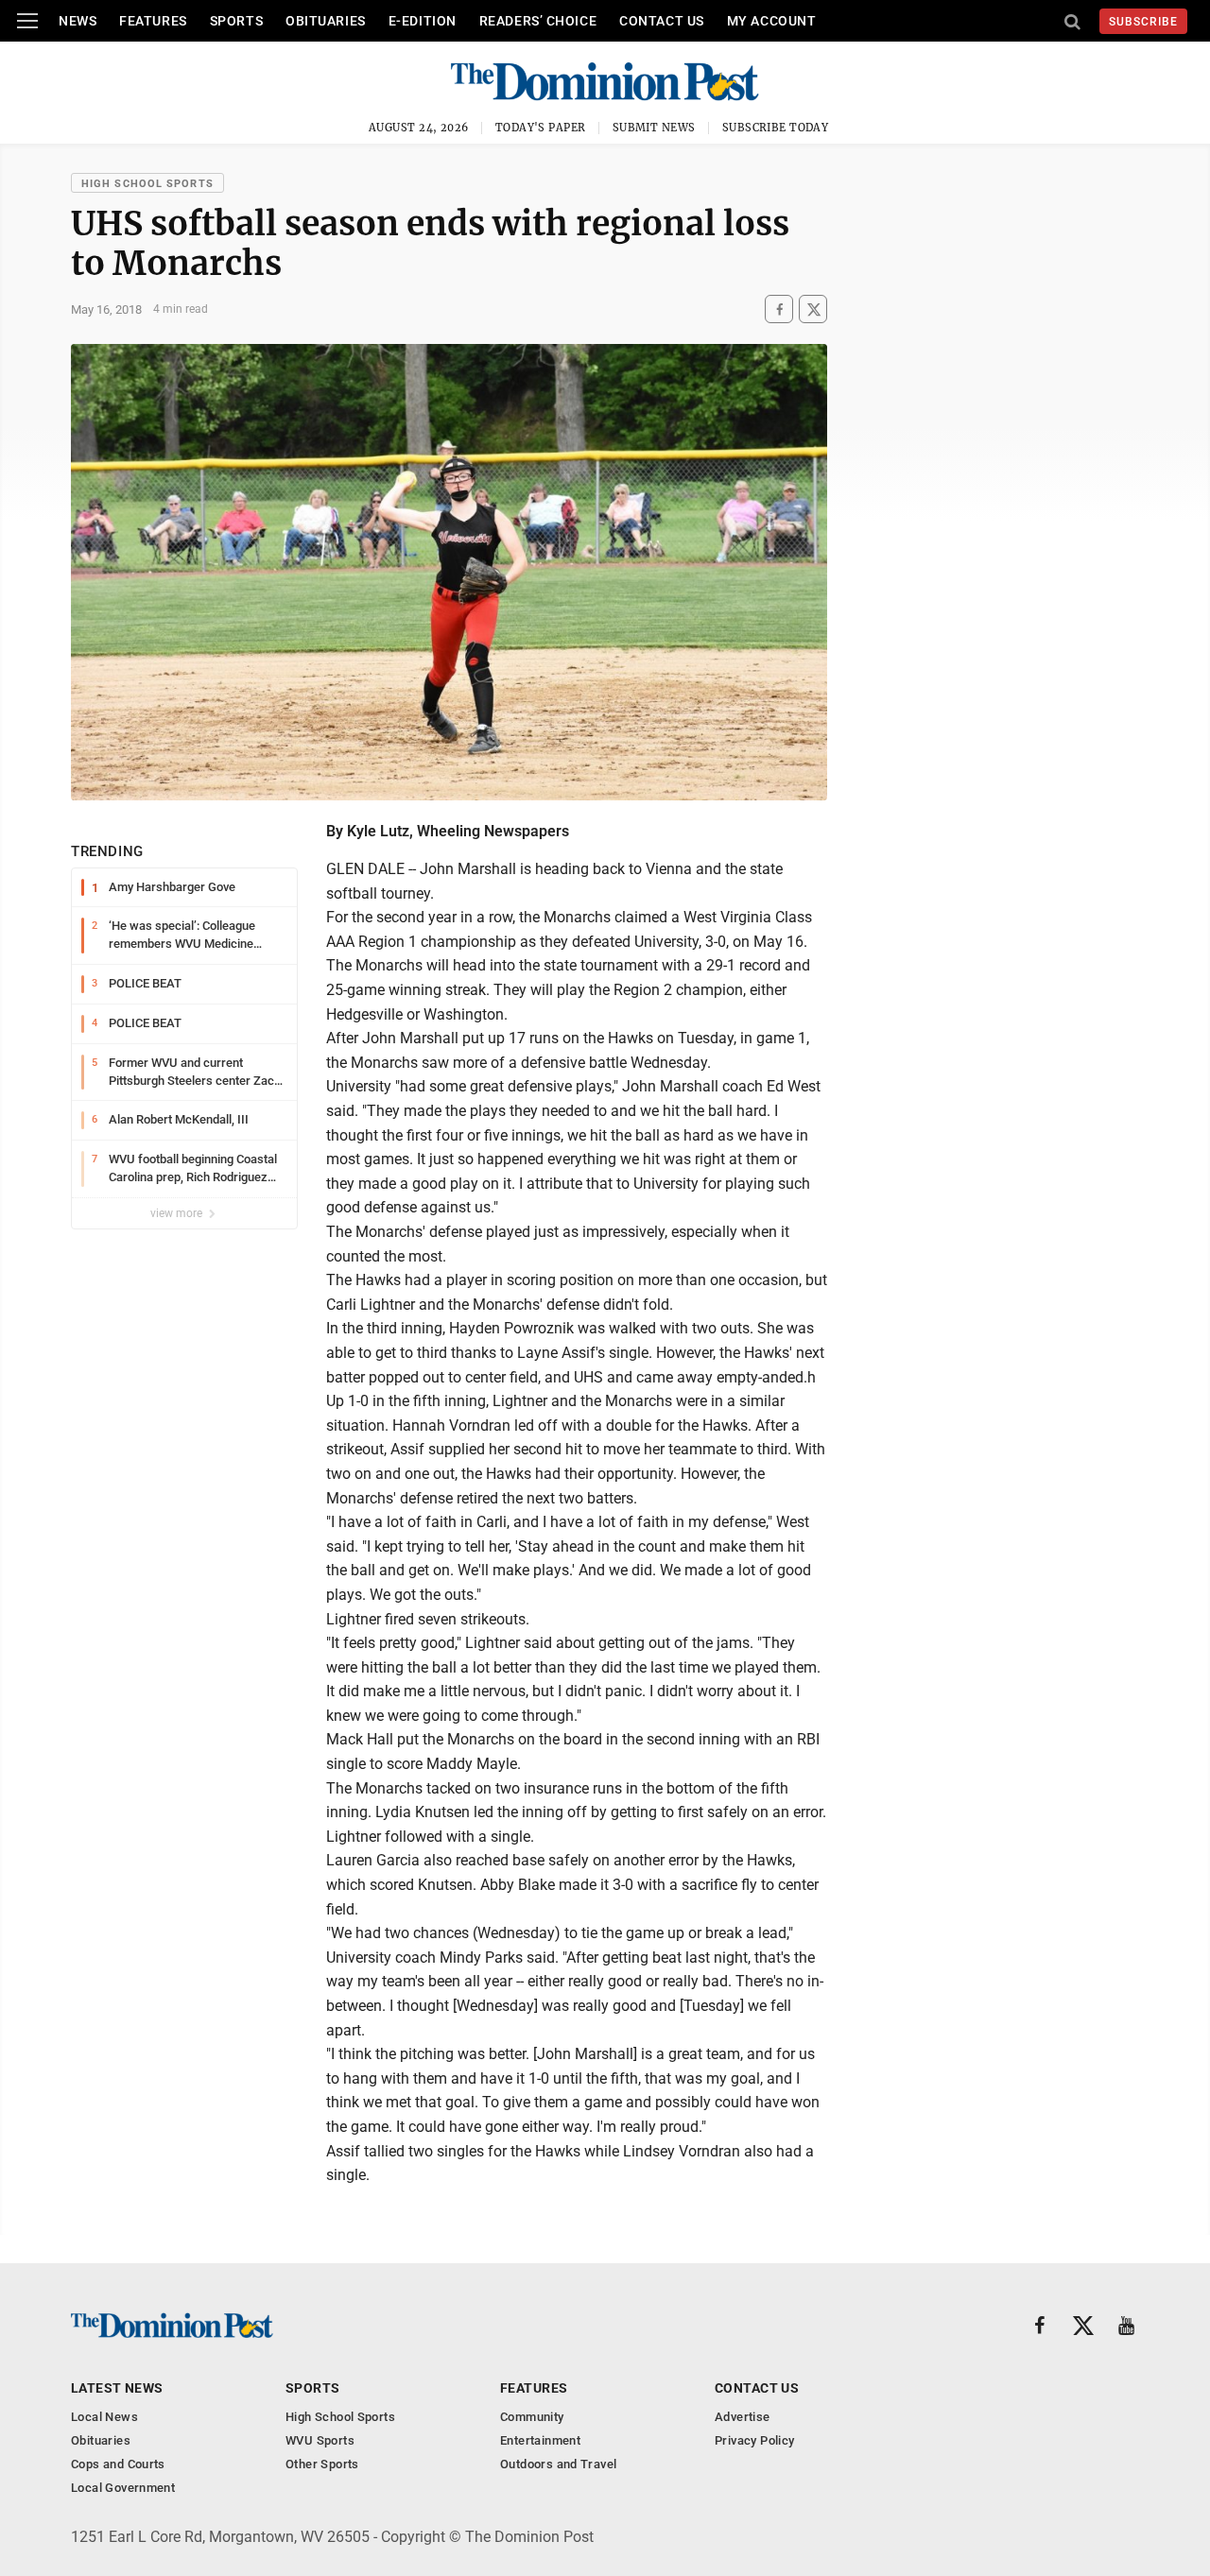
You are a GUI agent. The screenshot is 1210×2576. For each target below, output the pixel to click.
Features (153, 21)
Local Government (123, 2488)
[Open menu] (27, 21)
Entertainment (540, 2440)
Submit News (654, 128)
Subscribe (1143, 22)
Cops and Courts (118, 2464)
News (78, 21)
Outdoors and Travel (558, 2464)
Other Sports (322, 2464)
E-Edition (423, 21)
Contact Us (662, 21)
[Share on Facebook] (779, 309)
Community (532, 2417)
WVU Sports (320, 2440)
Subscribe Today (776, 128)
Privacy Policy (754, 2440)
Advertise (743, 2417)
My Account (772, 21)
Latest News (117, 2388)
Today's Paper (541, 128)
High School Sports (147, 184)
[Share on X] (813, 309)
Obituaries (326, 21)
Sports (236, 21)
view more (178, 1213)
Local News (104, 2417)
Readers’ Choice (538, 21)
